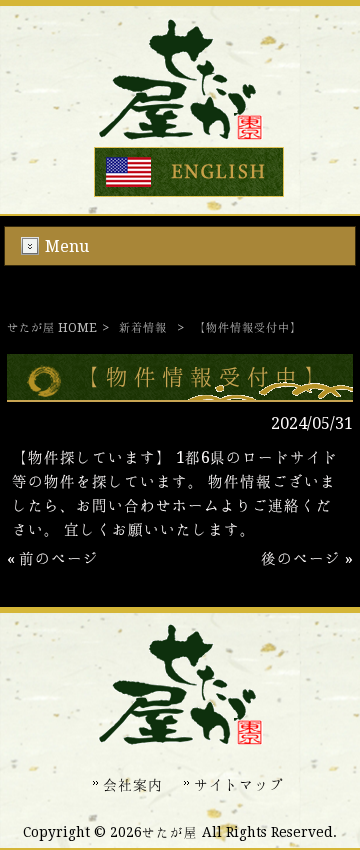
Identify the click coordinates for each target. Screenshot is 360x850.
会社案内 (133, 785)
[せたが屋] (180, 134)
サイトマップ (239, 785)
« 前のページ (53, 558)
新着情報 (143, 328)
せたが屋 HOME (52, 328)
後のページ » (307, 558)
